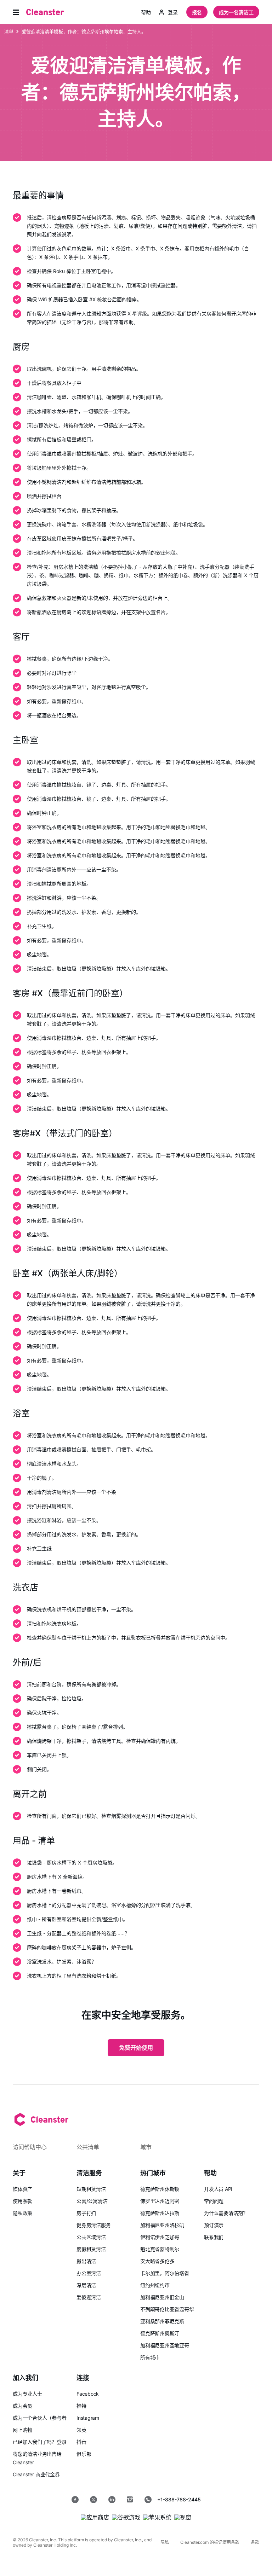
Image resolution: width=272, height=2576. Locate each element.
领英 (81, 2430)
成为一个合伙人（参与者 (40, 2418)
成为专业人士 (27, 2394)
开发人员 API (218, 2189)
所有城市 (150, 2357)
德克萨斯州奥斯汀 (160, 2333)
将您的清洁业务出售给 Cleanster (37, 2458)
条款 (255, 2542)
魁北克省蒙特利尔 (160, 2249)
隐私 (165, 2542)
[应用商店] (95, 2517)
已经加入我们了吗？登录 (40, 2442)
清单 (9, 31)
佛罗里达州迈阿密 (160, 2201)
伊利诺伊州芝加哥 (160, 2237)
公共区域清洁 (91, 2237)
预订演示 (214, 2225)
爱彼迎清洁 (89, 2297)
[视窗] (183, 2517)
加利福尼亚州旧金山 (162, 2297)
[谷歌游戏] (126, 2517)
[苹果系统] (157, 2517)
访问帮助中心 (30, 2147)
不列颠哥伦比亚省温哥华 (167, 2309)
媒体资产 (22, 2189)
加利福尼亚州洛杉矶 (162, 2225)
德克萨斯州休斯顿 (160, 2189)
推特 (81, 2406)
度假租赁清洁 (91, 2249)
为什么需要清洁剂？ (226, 2213)
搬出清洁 (86, 2261)
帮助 (146, 12)
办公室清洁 (89, 2273)
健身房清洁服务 (93, 2225)
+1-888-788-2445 (179, 2499)
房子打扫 (86, 2213)
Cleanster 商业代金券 (36, 2474)
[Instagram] (130, 2500)
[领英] (112, 2500)
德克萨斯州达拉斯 (160, 2213)
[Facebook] (75, 2500)
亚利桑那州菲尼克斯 (162, 2321)
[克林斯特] (45, 12)
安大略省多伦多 (157, 2261)
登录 (173, 12)
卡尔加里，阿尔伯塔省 (165, 2273)
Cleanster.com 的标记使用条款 (210, 2542)
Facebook (88, 2394)
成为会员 (22, 2406)
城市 (146, 2147)
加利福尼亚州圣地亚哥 (165, 2345)
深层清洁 (86, 2285)
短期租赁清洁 (91, 2189)
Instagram (88, 2418)
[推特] (93, 2500)
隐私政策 (22, 2213)
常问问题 (214, 2201)
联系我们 (214, 2237)
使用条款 (22, 2201)
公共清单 (88, 2147)
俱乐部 (84, 2454)
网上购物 (22, 2430)
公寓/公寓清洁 (92, 2201)
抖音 (81, 2442)
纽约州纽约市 (155, 2285)
